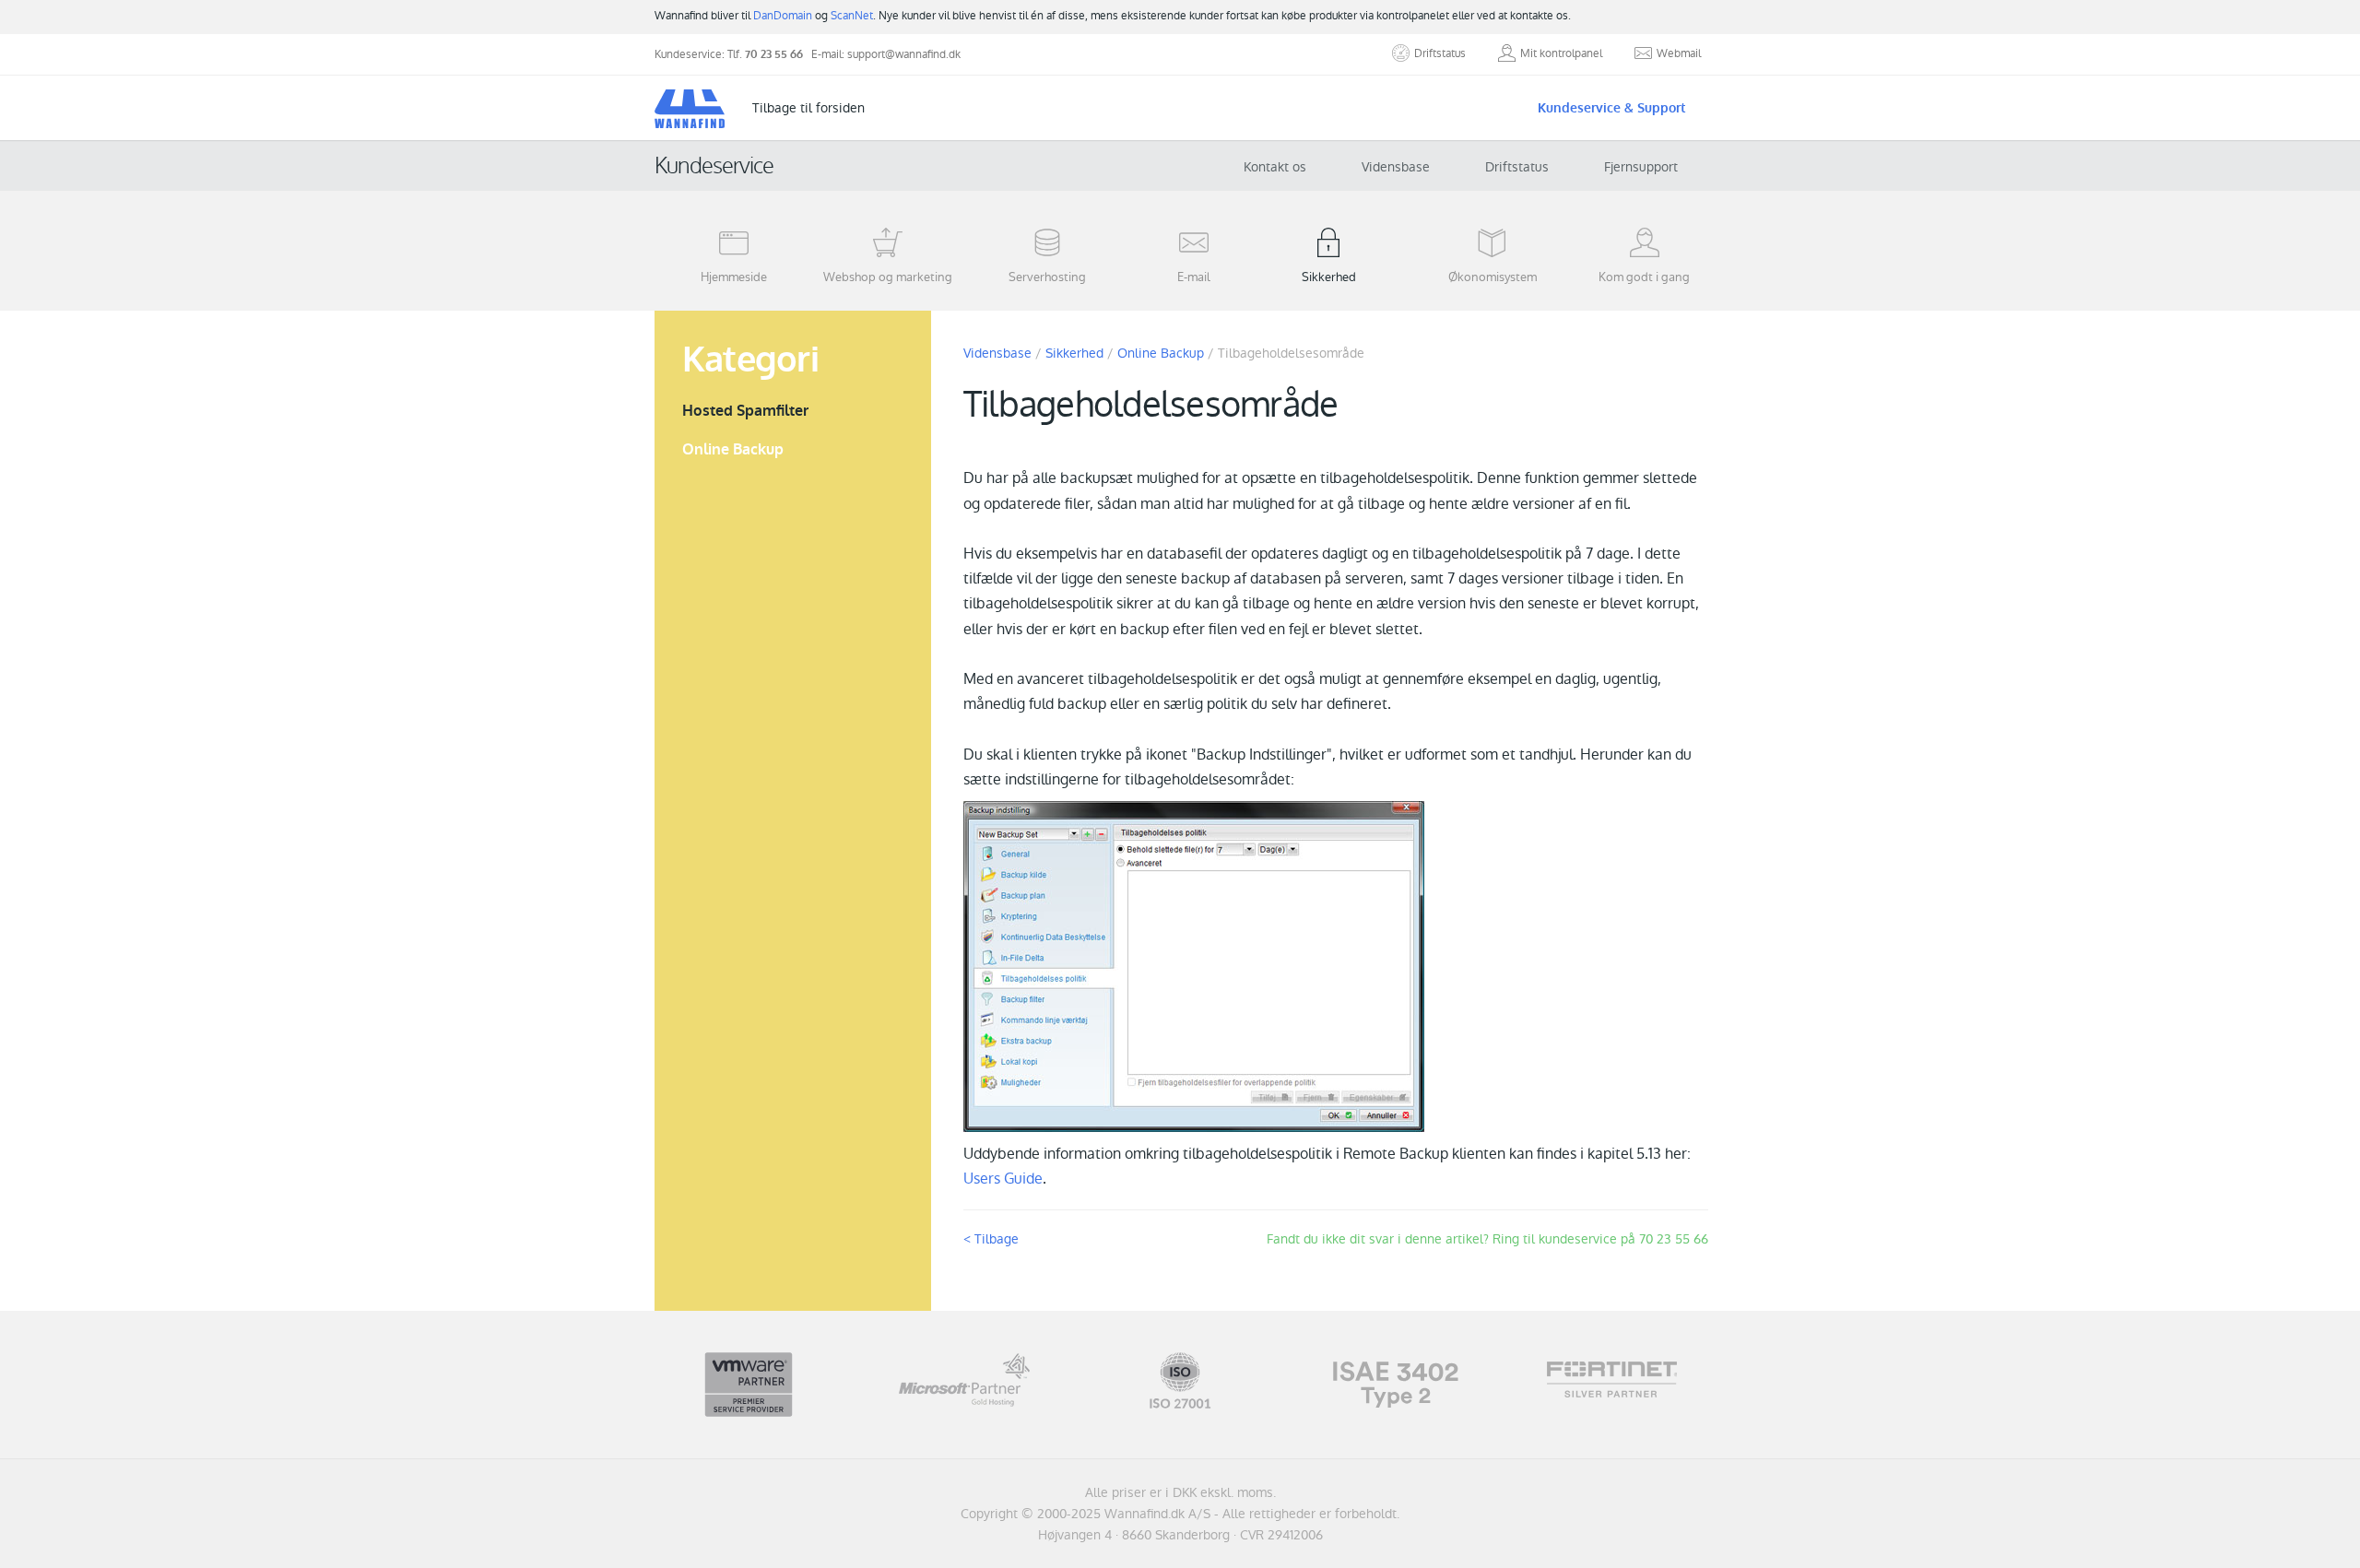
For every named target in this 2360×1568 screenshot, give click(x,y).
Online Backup (733, 449)
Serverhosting (1047, 277)
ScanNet (852, 16)
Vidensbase (1396, 167)
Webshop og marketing (888, 277)
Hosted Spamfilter (745, 411)
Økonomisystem (1493, 277)
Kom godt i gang (1644, 277)
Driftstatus (1517, 167)
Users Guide (1003, 1179)
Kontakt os (1275, 167)
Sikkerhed (1329, 277)
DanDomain (783, 16)
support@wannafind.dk (904, 54)
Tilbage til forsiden (808, 108)
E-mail (1194, 277)
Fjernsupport (1641, 167)
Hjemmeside (734, 277)
